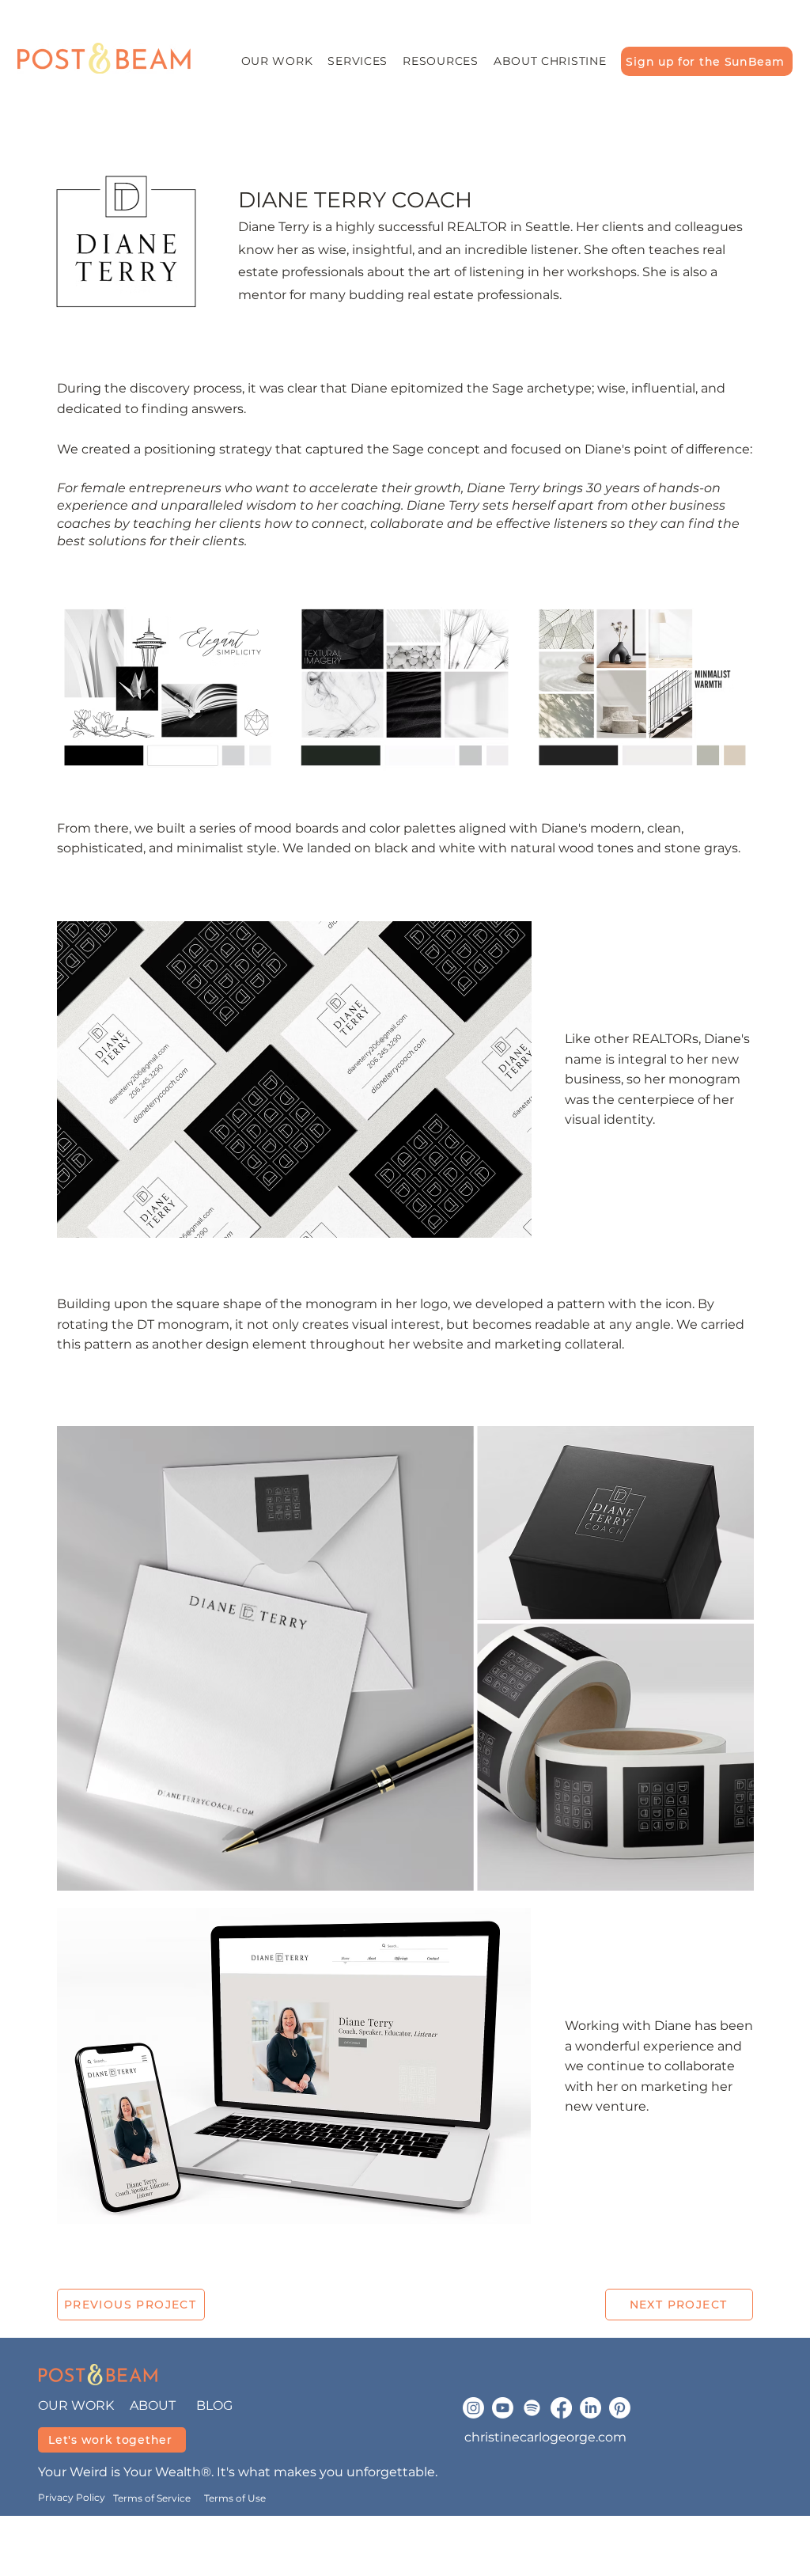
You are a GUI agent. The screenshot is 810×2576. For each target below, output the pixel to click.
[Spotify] (532, 2408)
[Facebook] (561, 2408)
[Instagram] (473, 2408)
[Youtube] (503, 2408)
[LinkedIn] (590, 2408)
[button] (358, 61)
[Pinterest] (620, 2408)
